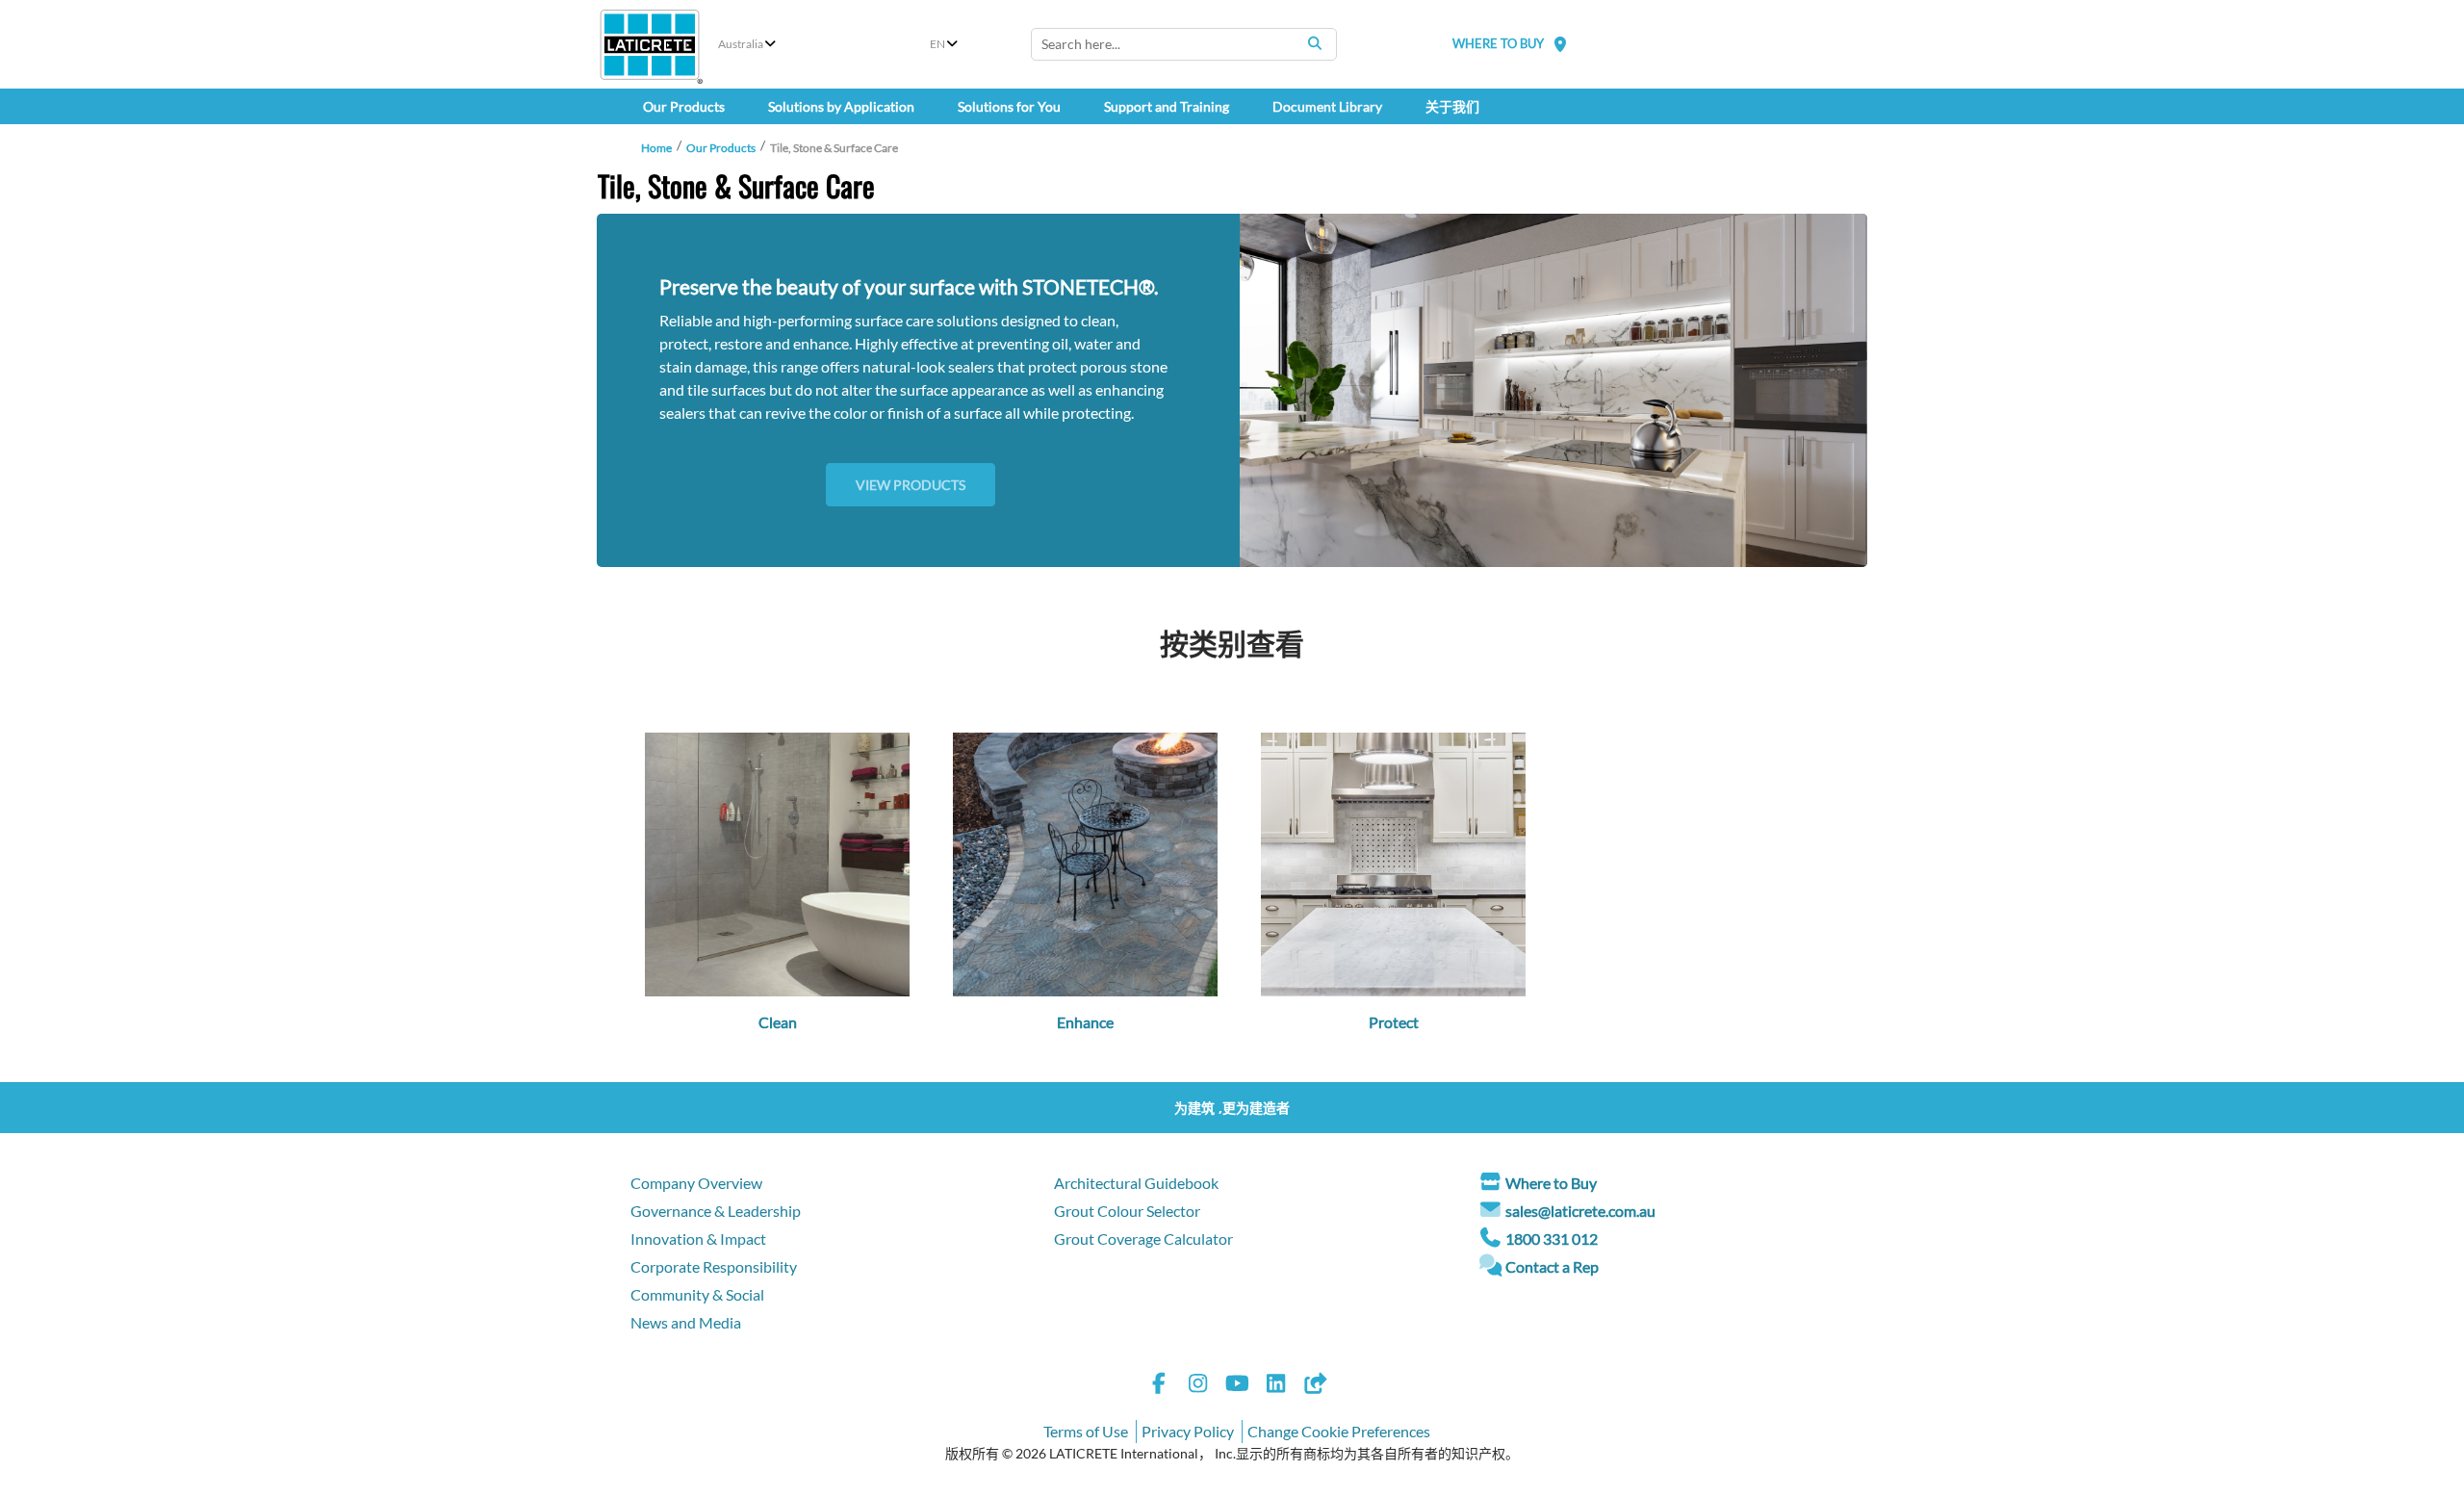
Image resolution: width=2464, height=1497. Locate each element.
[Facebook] (1159, 1386)
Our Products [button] (684, 106)
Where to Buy (1551, 1183)
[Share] (1315, 1386)
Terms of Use (1086, 1431)
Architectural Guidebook (1136, 1183)
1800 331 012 (1552, 1239)
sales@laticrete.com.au (1580, 1211)
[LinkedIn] (1276, 1386)
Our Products (721, 148)
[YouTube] (1237, 1386)
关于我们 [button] (1452, 106)
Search (1315, 43)
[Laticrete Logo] (650, 45)
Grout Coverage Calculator (1143, 1239)
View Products (911, 485)
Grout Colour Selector (1127, 1211)
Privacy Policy (1188, 1431)
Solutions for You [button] (1009, 106)
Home (656, 148)
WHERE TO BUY (1498, 43)
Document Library (1327, 106)
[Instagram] (1198, 1386)
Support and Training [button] (1167, 106)
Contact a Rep (1552, 1266)
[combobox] (1184, 44)
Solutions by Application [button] (841, 106)
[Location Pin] (1560, 44)
